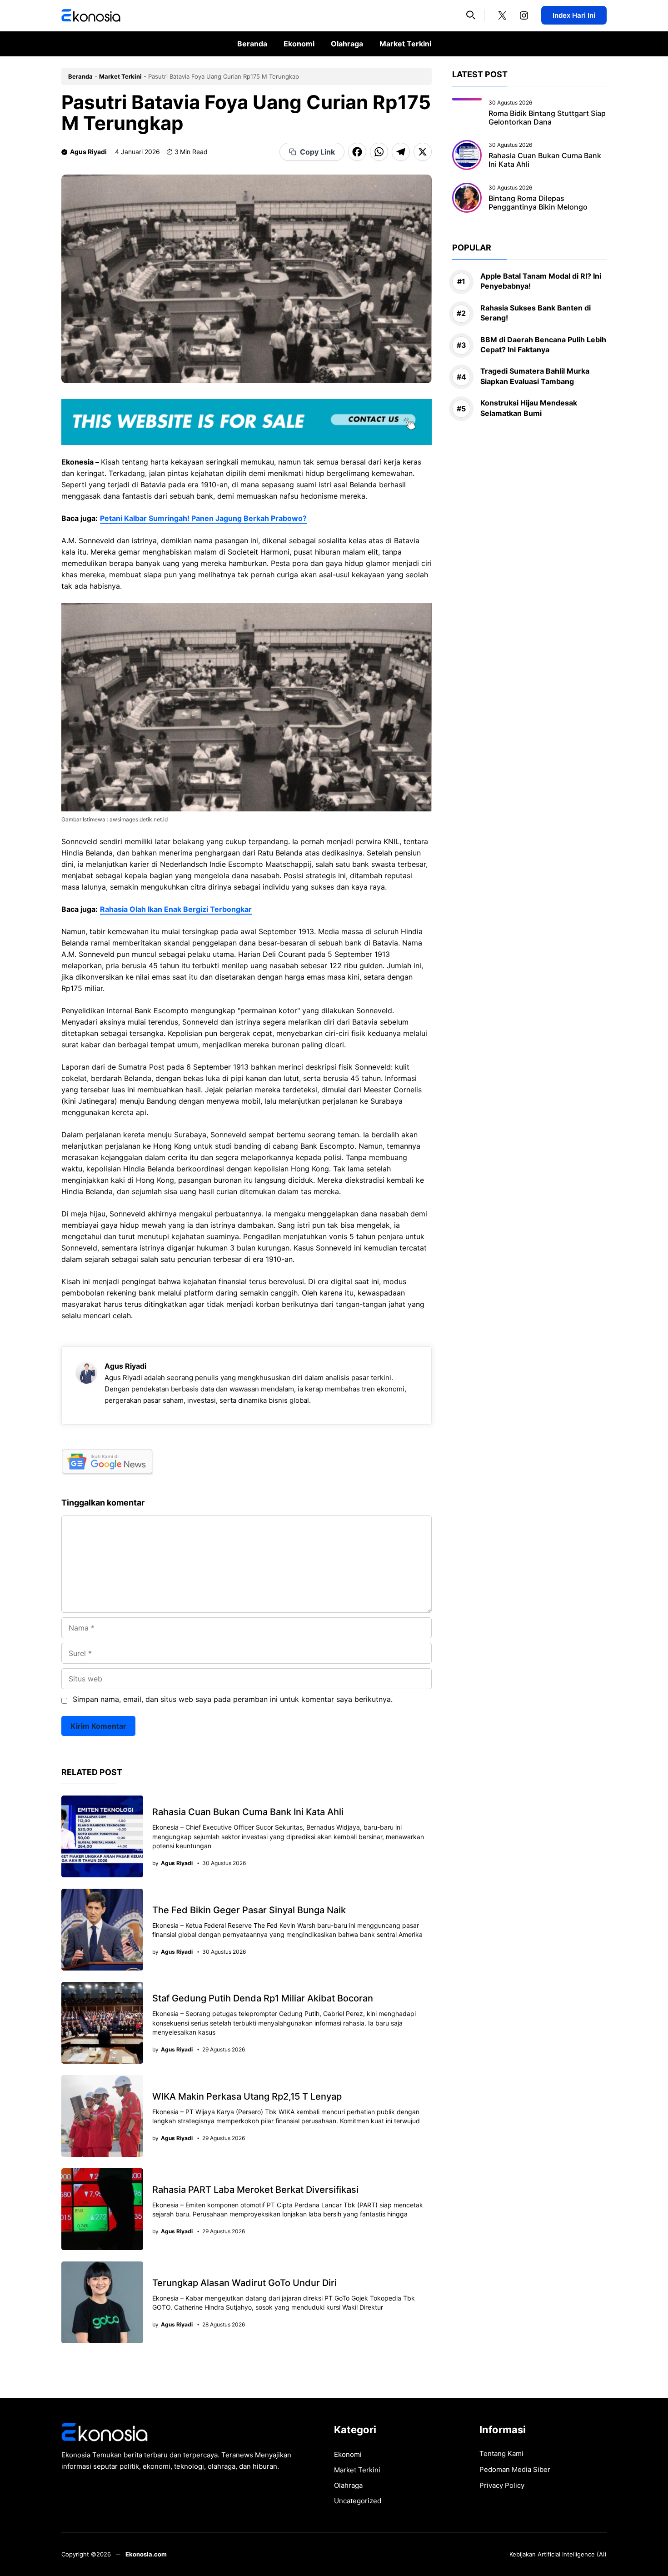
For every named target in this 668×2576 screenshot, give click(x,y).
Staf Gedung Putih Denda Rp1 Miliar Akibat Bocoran (263, 1998)
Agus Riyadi (88, 152)
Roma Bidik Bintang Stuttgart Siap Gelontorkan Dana (547, 118)
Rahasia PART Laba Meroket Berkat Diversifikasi (255, 2190)
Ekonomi (299, 44)
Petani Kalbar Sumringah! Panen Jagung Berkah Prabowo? (203, 518)
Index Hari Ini (574, 15)
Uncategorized (358, 2501)
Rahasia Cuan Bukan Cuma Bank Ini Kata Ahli (248, 1812)
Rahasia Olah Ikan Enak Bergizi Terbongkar (176, 909)
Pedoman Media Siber (515, 2469)
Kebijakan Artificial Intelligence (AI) (558, 2554)
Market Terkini (405, 44)
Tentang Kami (501, 2453)
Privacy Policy (502, 2485)
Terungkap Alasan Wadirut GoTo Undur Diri (244, 2283)
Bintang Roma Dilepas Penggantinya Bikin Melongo (538, 203)
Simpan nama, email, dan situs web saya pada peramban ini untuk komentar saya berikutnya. (233, 1699)
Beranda (252, 44)
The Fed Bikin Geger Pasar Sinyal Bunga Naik (249, 1910)
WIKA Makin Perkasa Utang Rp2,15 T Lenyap (247, 2096)
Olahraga (347, 44)
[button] (471, 15)
